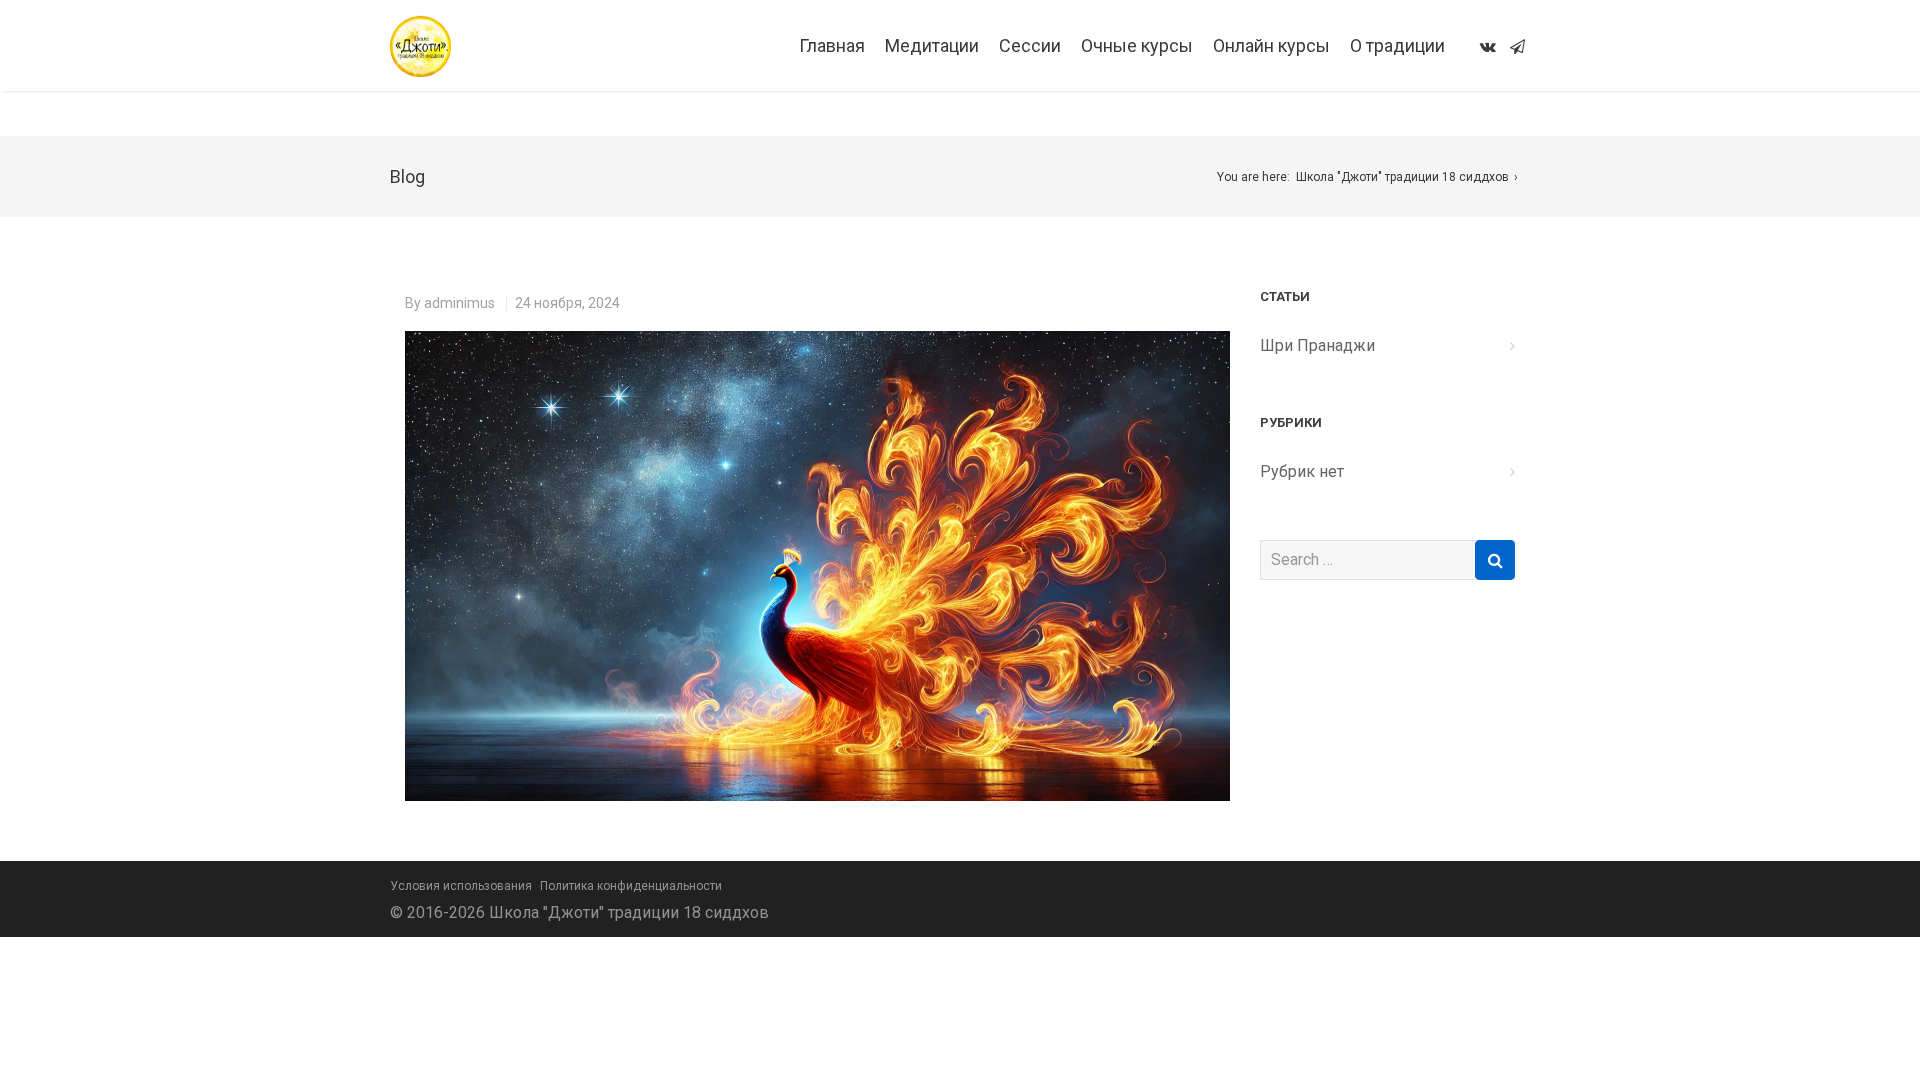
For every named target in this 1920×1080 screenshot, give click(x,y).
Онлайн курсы (1271, 45)
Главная (832, 45)
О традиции (1397, 45)
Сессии (1030, 45)
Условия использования (461, 886)
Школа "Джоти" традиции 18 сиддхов (1402, 177)
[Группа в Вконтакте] (1488, 46)
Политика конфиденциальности (631, 886)
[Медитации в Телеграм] (1517, 46)
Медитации (932, 45)
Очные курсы (1137, 45)
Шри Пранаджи (1317, 345)
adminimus (459, 303)
